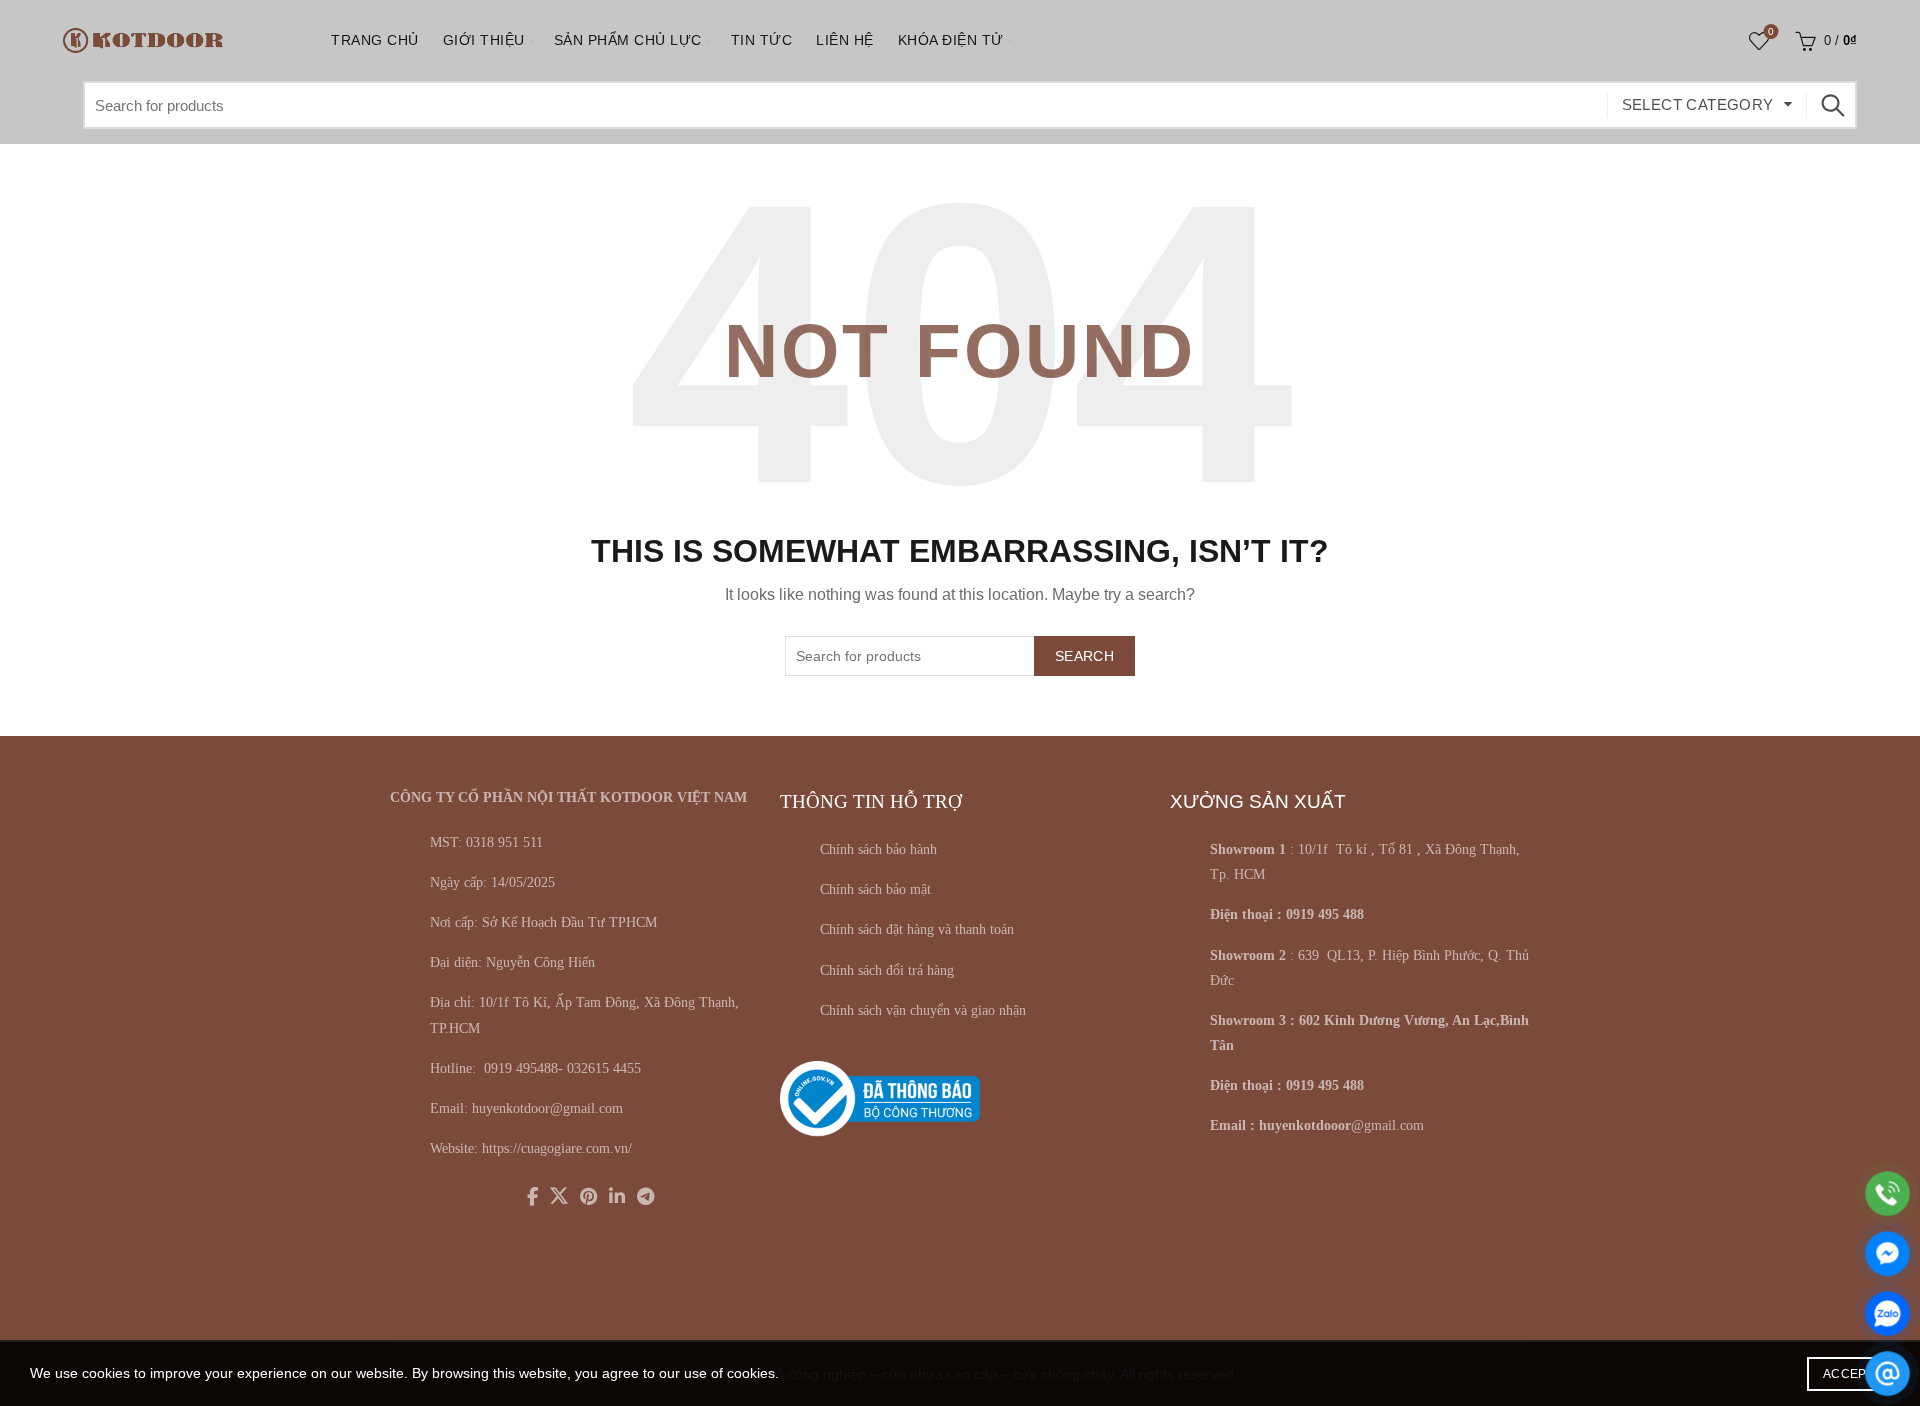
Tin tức (762, 40)
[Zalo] (1887, 1313)
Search (1832, 105)
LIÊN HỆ (845, 40)
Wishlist (1771, 31)
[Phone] (1887, 1193)
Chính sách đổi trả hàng (887, 970)
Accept (1848, 1374)
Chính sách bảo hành (878, 849)
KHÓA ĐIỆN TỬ (951, 40)
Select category (1698, 104)
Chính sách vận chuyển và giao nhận (923, 1010)
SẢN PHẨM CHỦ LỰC (628, 40)
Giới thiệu (484, 40)
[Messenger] (1887, 1253)
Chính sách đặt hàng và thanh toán (917, 929)
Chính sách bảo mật (875, 889)
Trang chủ (375, 40)
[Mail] (1887, 1373)
